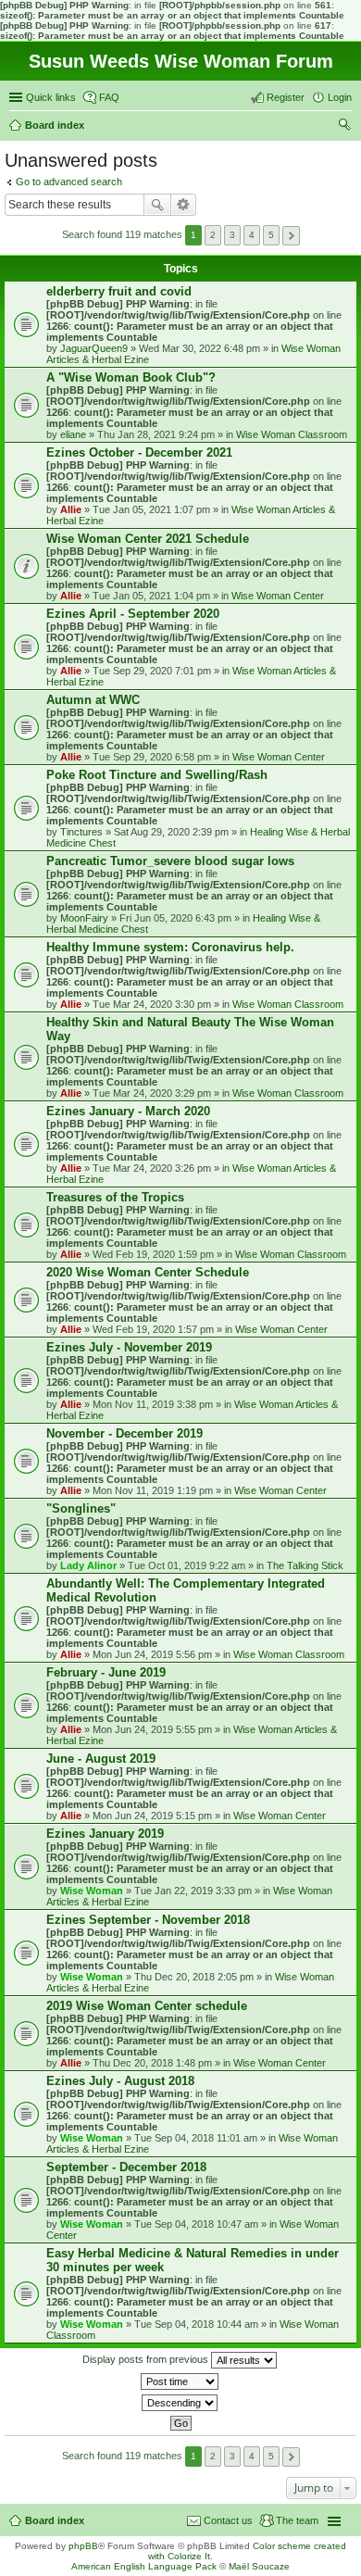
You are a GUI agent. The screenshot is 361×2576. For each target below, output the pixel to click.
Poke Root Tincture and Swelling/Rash (157, 775)
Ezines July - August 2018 (120, 2081)
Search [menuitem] (344, 127)
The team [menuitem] (297, 2520)
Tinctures (81, 832)
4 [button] (252, 235)
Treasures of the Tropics (115, 1197)
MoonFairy (84, 918)
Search (157, 205)
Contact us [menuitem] (228, 2520)
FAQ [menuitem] (109, 97)
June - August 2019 (101, 1759)
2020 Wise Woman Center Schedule (148, 1272)
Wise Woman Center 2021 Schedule (148, 539)
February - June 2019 (106, 1672)
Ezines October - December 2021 (139, 452)
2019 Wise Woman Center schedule (147, 2006)
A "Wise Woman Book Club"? (131, 377)
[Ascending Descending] (180, 2403)
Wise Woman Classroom (292, 434)
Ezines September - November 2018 (148, 1920)
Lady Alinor (88, 1565)
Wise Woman (92, 1891)
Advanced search (184, 205)
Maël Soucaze (259, 2566)
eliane (73, 434)
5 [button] (271, 235)
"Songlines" (81, 1508)
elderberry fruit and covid (119, 291)
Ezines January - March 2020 (128, 1111)
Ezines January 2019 (105, 1834)
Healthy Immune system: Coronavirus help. (170, 947)
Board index (55, 2520)
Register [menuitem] (286, 97)
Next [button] (291, 236)
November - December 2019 (124, 1433)
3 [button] (232, 235)
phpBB (83, 2546)
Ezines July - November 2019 (129, 1347)
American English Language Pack (144, 2566)
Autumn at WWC (93, 700)
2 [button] (213, 235)
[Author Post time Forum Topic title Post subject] (180, 2381)
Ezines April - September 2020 (133, 614)
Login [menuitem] (340, 97)
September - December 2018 (126, 2167)
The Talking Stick (305, 1565)
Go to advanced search (69, 182)
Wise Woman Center (278, 596)
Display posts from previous (147, 2359)
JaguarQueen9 (94, 348)
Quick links (51, 97)
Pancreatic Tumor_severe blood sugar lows (170, 861)
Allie (71, 509)
